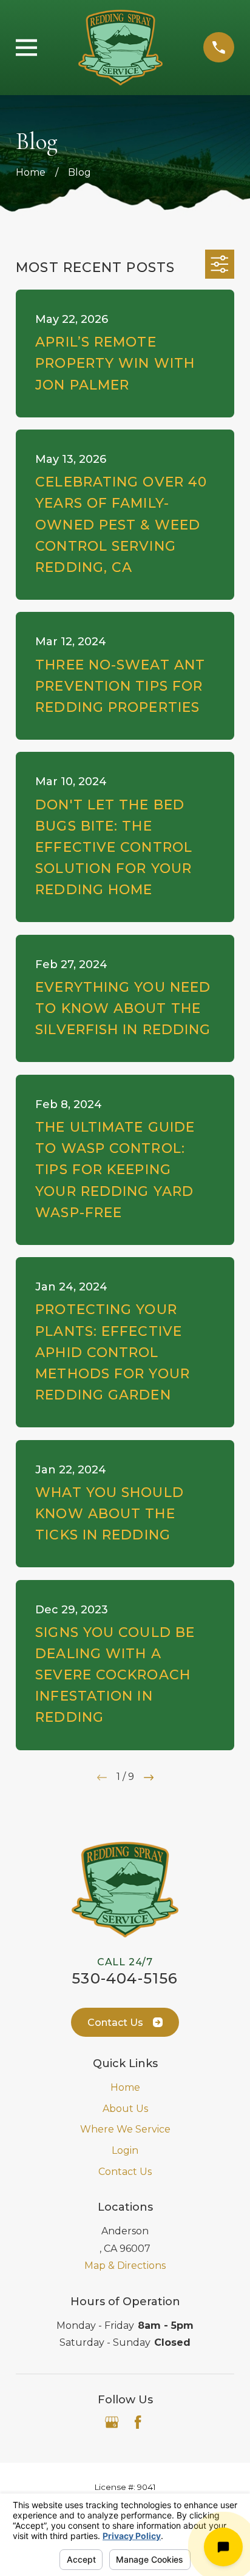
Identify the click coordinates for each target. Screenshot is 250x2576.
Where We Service (125, 2129)
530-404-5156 (125, 1978)
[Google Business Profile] (112, 2422)
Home (125, 2087)
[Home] (120, 48)
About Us (125, 2109)
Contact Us (115, 2023)
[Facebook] (138, 2422)
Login (125, 2150)
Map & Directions (125, 2266)
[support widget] (223, 2547)
